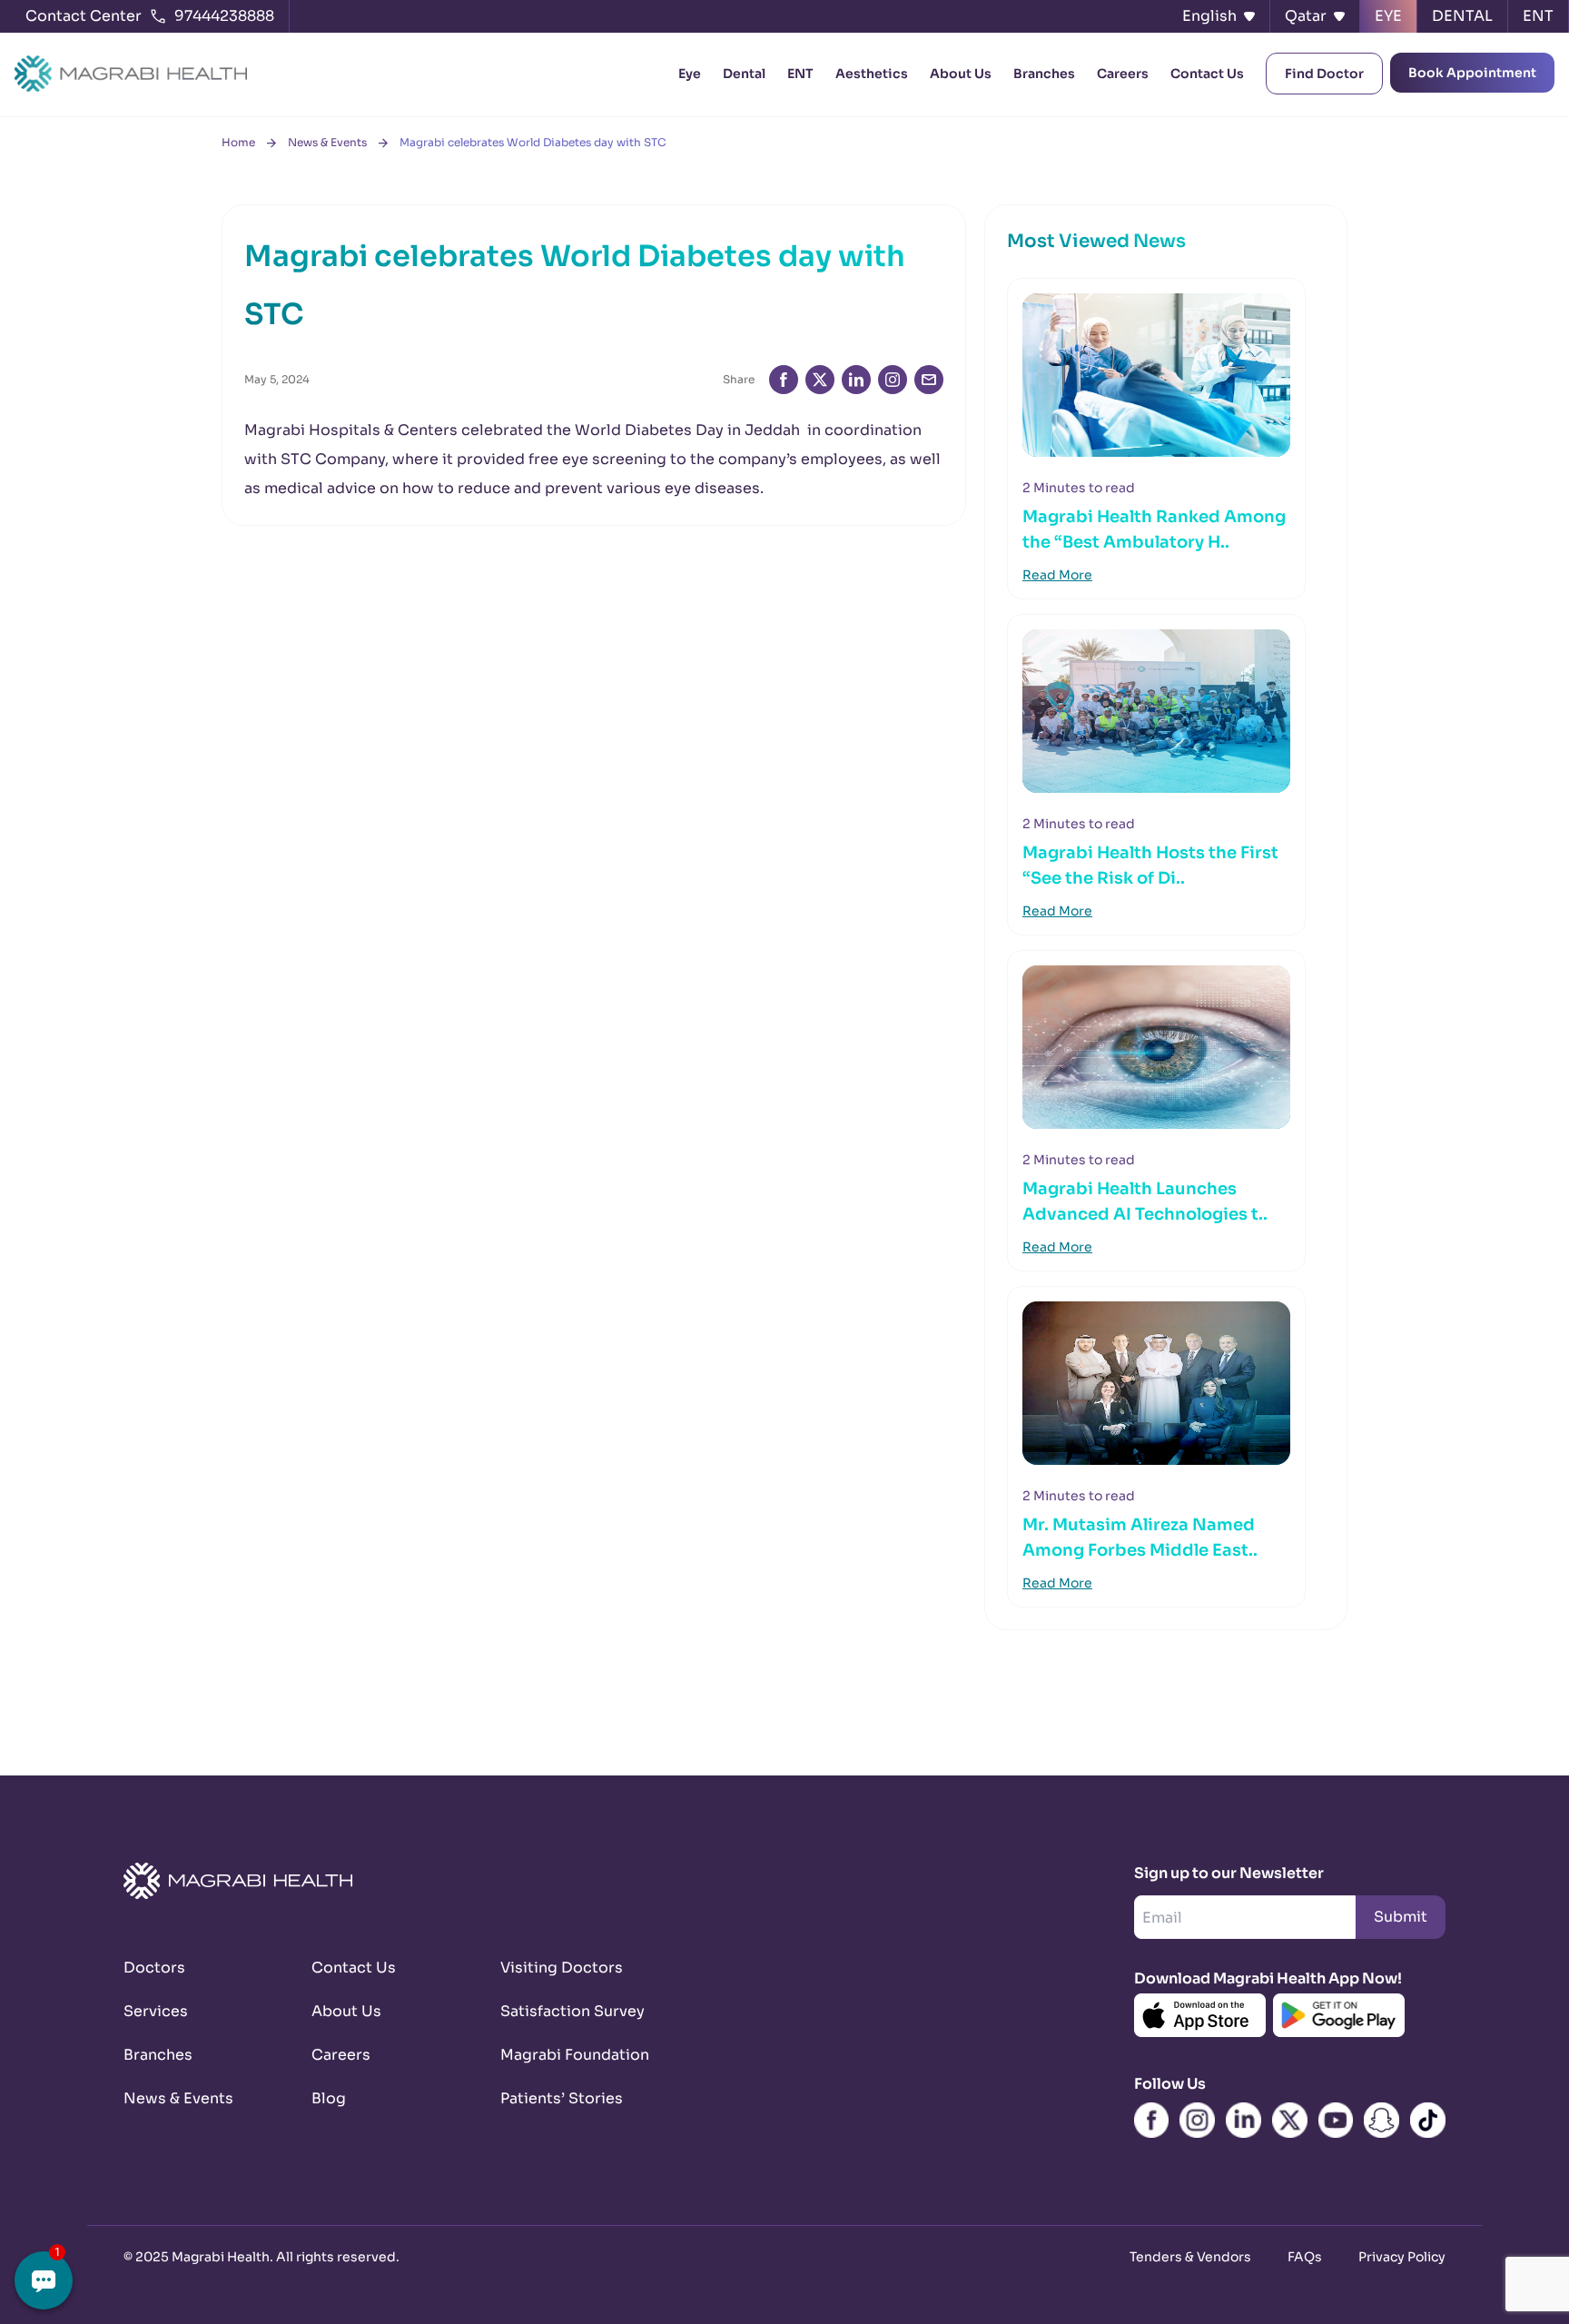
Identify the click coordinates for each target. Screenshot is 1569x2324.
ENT (800, 74)
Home (238, 142)
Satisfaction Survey (572, 2011)
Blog (329, 2098)
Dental (744, 74)
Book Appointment (1472, 73)
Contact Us (1207, 74)
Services (156, 2011)
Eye (690, 74)
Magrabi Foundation (572, 2055)
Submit (1401, 1917)
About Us (961, 74)
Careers (1123, 74)
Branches (1044, 74)
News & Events (327, 142)
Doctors (154, 1968)
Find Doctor (1324, 74)
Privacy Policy (1402, 2257)
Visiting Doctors (562, 1968)
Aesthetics (872, 74)
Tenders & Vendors (1190, 2257)
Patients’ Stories (562, 2098)
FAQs (1305, 2257)
